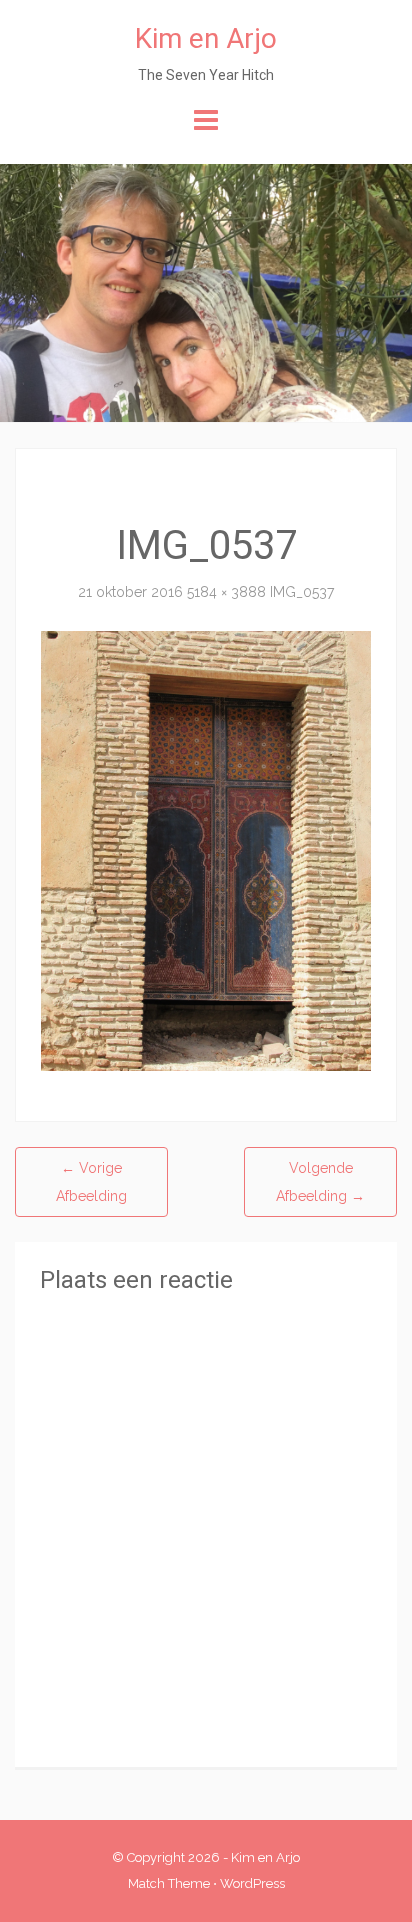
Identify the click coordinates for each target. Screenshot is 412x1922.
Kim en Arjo (206, 38)
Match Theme (169, 1883)
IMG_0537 (302, 592)
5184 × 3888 (226, 592)
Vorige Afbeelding (91, 1182)
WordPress (252, 1883)
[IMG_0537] (206, 849)
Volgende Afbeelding (320, 1182)
